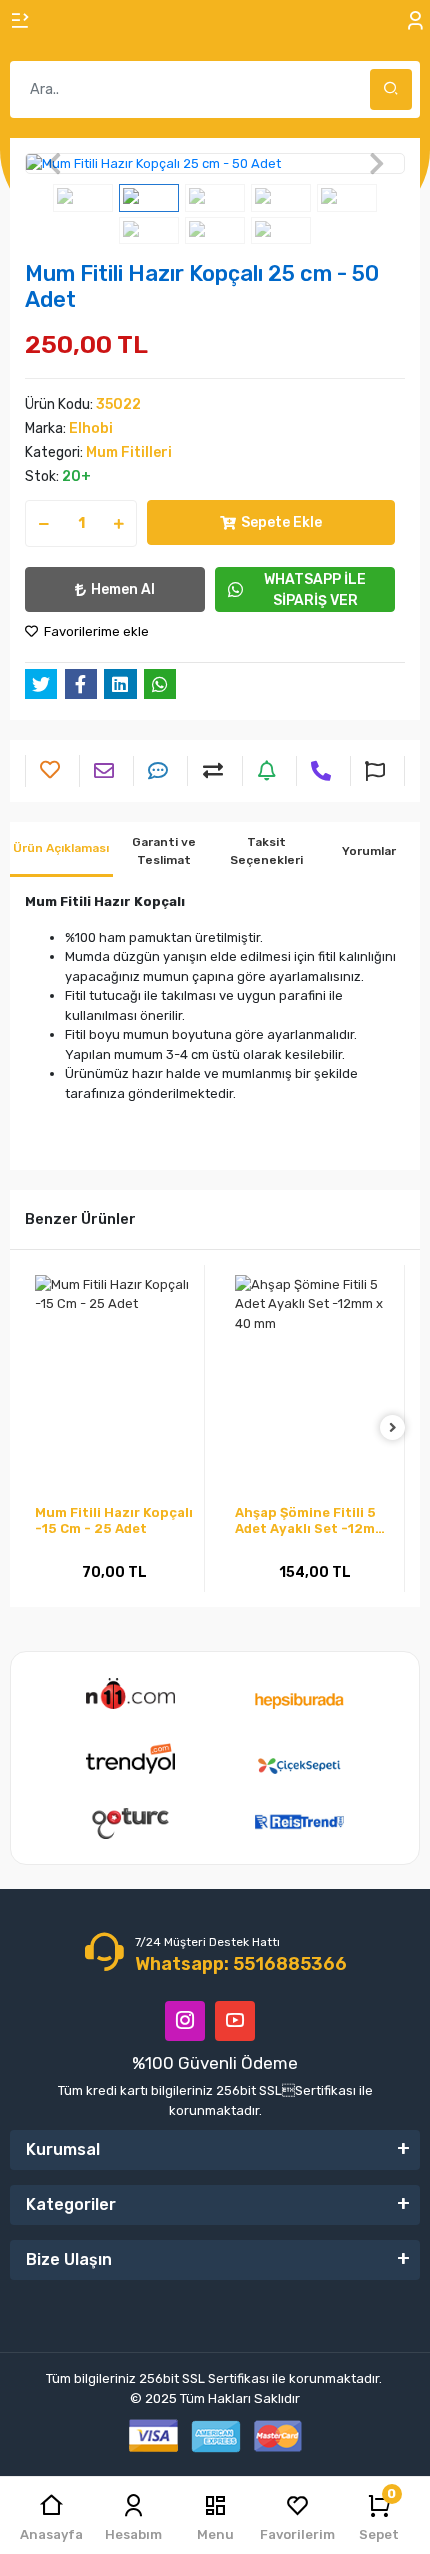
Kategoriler (71, 2204)
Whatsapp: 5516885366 (241, 1964)
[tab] (61, 849)
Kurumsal (63, 2149)
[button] (53, 164)
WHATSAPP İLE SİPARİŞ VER (315, 590)
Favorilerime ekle (95, 631)
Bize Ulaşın (69, 2259)
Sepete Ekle (281, 522)
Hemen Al (123, 589)
